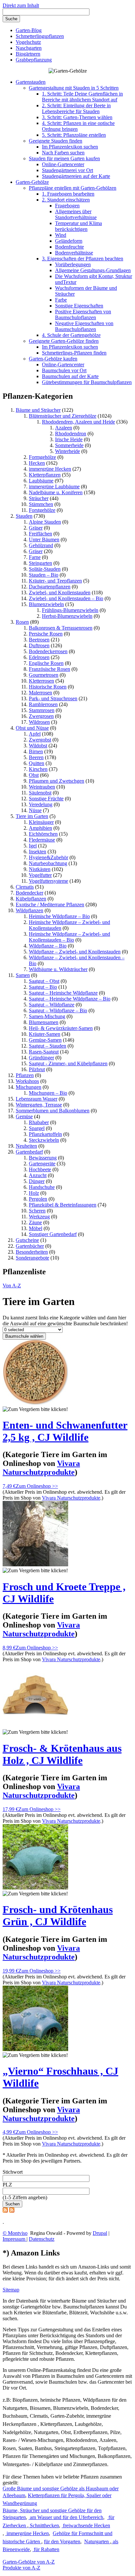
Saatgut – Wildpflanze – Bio (58, 1010)
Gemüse (24, 1116)
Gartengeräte (42, 1164)
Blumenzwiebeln (46, 604)
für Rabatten (46, 2549)
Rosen (22, 622)
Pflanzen (25, 1075)
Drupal (100, 2233)
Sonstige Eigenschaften (79, 306)
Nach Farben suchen (63, 153)
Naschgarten (29, 48)
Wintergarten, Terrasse (39, 1105)
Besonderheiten (32, 1252)
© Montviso (15, 2233)
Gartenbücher (30, 1246)
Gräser (36, 528)
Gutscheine (27, 1240)
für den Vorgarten (62, 2541)
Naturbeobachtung (48, 863)
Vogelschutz (28, 42)
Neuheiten (26, 1146)
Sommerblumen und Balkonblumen (53, 1111)
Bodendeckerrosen (48, 651)
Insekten (38, 852)
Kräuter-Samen (45, 1034)
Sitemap (11, 2290)
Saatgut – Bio (43, 987)
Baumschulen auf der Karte (70, 376)
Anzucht (38, 1175)
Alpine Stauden (45, 522)
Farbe (61, 300)
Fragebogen (67, 206)
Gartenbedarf (29, 1152)
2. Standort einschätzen (66, 200)
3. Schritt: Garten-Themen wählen (77, 117)
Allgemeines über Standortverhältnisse (76, 214)
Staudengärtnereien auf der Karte (76, 176)
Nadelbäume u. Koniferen (56, 492)
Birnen (36, 751)
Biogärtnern (28, 54)
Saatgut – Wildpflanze (52, 1005)
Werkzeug (39, 1217)
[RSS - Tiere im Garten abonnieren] (5, 2211)
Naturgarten (97, 2541)
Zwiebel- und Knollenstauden (60, 592)
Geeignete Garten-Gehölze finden (64, 341)
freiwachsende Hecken (86, 2525)
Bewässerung (43, 1158)
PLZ (7, 2185)
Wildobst (38, 746)
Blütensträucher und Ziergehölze (63, 416)
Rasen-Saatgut (44, 1052)
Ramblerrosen (43, 704)
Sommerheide (69, 445)
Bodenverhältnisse (74, 253)
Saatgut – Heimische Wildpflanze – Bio (70, 999)
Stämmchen (41, 504)
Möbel (36, 1228)
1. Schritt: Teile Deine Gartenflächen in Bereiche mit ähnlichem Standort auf (82, 97)
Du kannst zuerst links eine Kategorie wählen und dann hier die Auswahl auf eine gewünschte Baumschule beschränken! (65, 1321)
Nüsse (35, 810)
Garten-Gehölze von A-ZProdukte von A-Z (29, 2565)
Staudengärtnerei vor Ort (67, 170)
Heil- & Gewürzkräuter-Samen (61, 1028)
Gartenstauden (31, 82)
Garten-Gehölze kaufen (53, 359)
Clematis (25, 887)
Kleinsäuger (41, 822)
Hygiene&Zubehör (48, 857)
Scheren (37, 1211)
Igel (33, 846)
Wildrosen (39, 722)
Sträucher (39, 498)
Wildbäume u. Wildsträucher (58, 969)
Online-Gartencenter (63, 164)
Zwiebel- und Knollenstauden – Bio (66, 598)
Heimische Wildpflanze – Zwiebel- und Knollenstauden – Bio (69, 937)
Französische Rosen (49, 669)
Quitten (37, 763)
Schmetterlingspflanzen (40, 36)
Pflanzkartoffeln (45, 1134)
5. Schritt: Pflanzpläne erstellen (74, 135)
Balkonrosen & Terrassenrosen (61, 628)
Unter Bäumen (44, 540)
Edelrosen (39, 657)
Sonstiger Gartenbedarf (53, 1234)
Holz (34, 1193)
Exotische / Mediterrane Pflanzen (50, 905)
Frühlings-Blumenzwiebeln (70, 610)
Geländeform (69, 241)
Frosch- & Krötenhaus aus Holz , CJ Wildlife (62, 1754)
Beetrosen (39, 640)
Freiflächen (40, 534)
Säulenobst (40, 793)
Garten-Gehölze (32, 182)
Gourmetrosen (44, 675)
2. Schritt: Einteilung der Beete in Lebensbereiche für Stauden (76, 108)
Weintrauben (42, 787)
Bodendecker (29, 893)
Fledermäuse (42, 840)
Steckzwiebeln (44, 1140)
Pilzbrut (37, 1069)
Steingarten (40, 563)
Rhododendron (71, 434)
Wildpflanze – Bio (48, 946)
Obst (34, 775)
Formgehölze (42, 457)
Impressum (15, 2239)
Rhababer (39, 1122)
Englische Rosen (46, 663)
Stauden (24, 516)
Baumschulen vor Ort (64, 370)
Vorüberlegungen (73, 264)
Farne (35, 557)
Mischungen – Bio (48, 1093)
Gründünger (41, 1058)
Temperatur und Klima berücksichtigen (78, 226)
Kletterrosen (41, 681)
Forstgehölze (42, 510)
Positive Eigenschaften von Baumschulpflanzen (83, 314)
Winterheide (67, 451)
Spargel (37, 1128)
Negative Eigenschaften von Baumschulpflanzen (84, 326)
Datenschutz (42, 2239)
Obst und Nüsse (32, 728)
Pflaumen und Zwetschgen (57, 781)
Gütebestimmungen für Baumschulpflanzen (87, 382)
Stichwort (13, 2172)
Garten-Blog (29, 30)
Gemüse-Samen (45, 1040)
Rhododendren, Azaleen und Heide (78, 422)
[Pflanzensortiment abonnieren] (12, 2211)
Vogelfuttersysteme (48, 881)
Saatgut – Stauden (48, 1046)
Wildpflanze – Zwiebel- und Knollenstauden (75, 952)
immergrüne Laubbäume (54, 487)
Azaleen (64, 428)
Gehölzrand (41, 545)
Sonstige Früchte (46, 799)
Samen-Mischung (47, 1016)
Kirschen (38, 769)
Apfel (35, 734)
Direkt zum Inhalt (21, 5)
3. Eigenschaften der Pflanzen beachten (83, 259)
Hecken (37, 463)
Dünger (37, 1181)
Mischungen (29, 1087)
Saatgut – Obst (44, 981)
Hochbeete (40, 1169)
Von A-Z (12, 1286)
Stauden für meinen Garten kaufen (64, 158)
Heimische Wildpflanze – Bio (59, 916)
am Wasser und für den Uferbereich (66, 2517)
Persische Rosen (46, 634)
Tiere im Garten (32, 816)
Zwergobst (40, 740)
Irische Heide (69, 439)
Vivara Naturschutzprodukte (71, 1498)
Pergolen (38, 1199)
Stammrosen (42, 710)
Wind (61, 235)
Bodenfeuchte (69, 247)
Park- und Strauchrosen (53, 698)
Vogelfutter (40, 875)
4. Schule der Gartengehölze (71, 335)
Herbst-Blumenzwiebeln (67, 616)
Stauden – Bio (44, 575)
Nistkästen (40, 869)
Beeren (36, 757)
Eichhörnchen (43, 834)
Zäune (35, 1222)
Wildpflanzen (29, 910)
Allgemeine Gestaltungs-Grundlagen (93, 270)
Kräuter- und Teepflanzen (55, 581)
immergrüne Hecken (50, 469)
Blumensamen (44, 1022)
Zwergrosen (41, 716)
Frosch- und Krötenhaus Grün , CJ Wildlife (58, 1915)
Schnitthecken (44, 2525)
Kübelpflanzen (31, 899)
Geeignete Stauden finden (56, 141)
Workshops (27, 1081)
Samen (23, 975)
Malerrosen (40, 693)
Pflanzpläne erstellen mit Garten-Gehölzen (73, 188)
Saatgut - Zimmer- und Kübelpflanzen (68, 1063)
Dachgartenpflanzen (50, 587)
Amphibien (40, 828)
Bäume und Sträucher (38, 410)
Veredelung (41, 804)
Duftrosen (39, 645)
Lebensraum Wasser (37, 1099)
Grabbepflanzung (34, 60)
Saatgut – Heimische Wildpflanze (63, 993)
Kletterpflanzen (45, 475)
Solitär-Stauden (45, 569)
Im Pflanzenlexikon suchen (70, 147)
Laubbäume (41, 481)
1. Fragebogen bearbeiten (68, 194)
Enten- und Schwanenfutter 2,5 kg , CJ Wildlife (65, 1431)
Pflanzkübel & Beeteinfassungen (63, 1205)
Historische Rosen (48, 687)
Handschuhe (42, 1187)
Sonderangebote (32, 1258)
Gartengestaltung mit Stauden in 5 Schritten (74, 88)
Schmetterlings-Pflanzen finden (74, 353)
